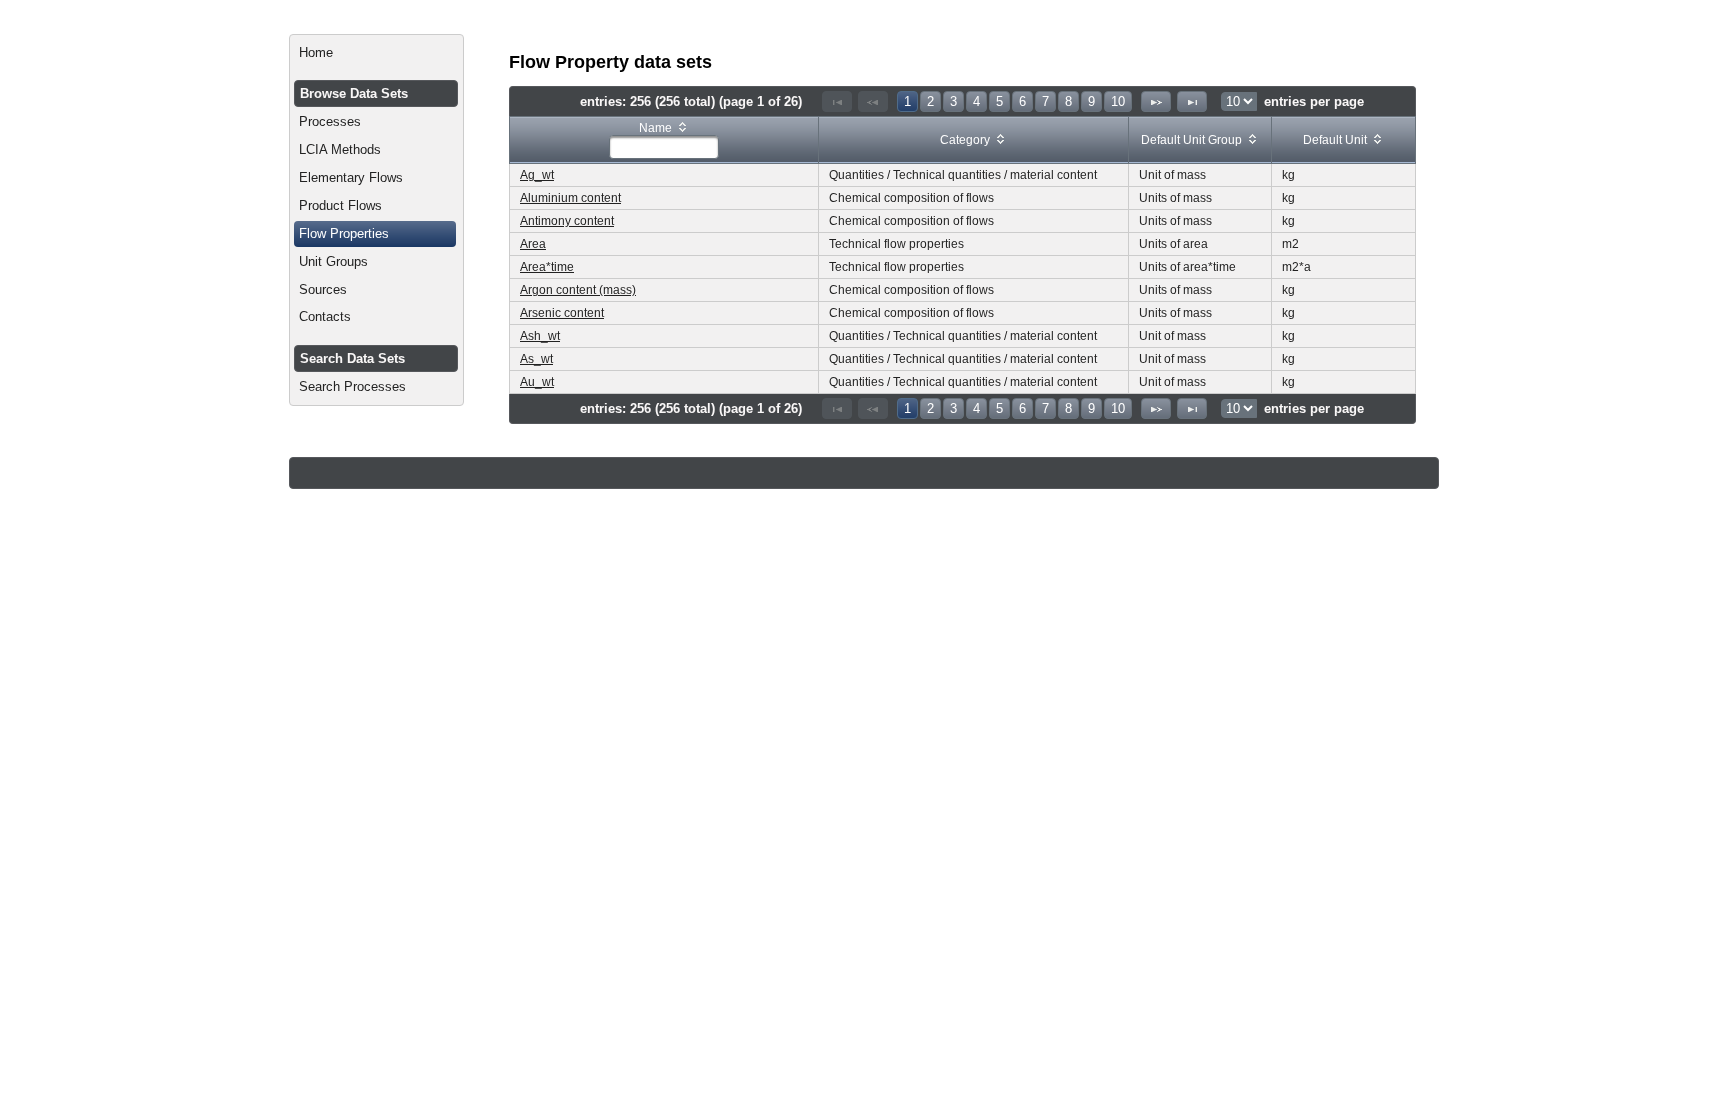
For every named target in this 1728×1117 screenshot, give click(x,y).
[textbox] (664, 147)
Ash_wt (540, 336)
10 (1118, 101)
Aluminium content (570, 198)
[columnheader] (664, 140)
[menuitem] (376, 53)
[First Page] (837, 101)
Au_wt (537, 382)
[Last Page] (1192, 101)
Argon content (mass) (578, 290)
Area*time (547, 267)
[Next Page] (1156, 101)
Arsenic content (562, 313)
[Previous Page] (873, 101)
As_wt (536, 359)
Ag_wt (537, 175)
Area (533, 244)
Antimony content (567, 221)
